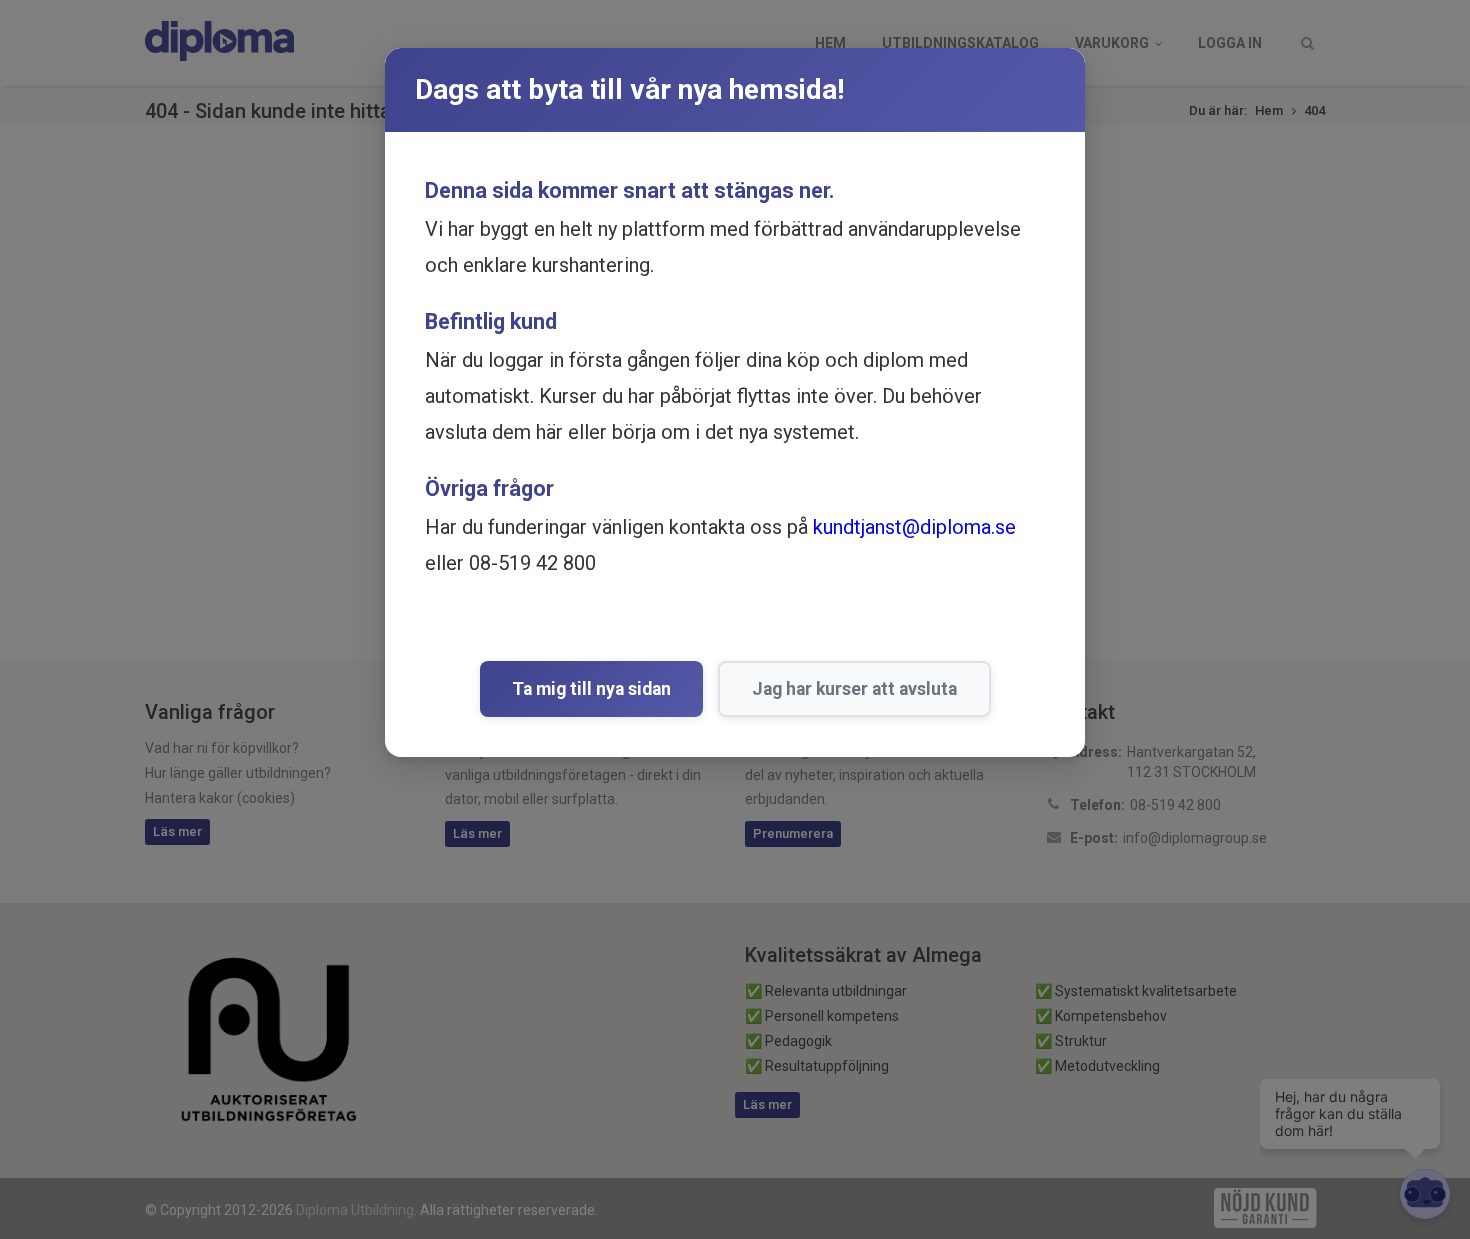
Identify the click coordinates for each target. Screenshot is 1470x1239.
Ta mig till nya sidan (591, 689)
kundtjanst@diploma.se (914, 527)
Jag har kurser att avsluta (854, 689)
